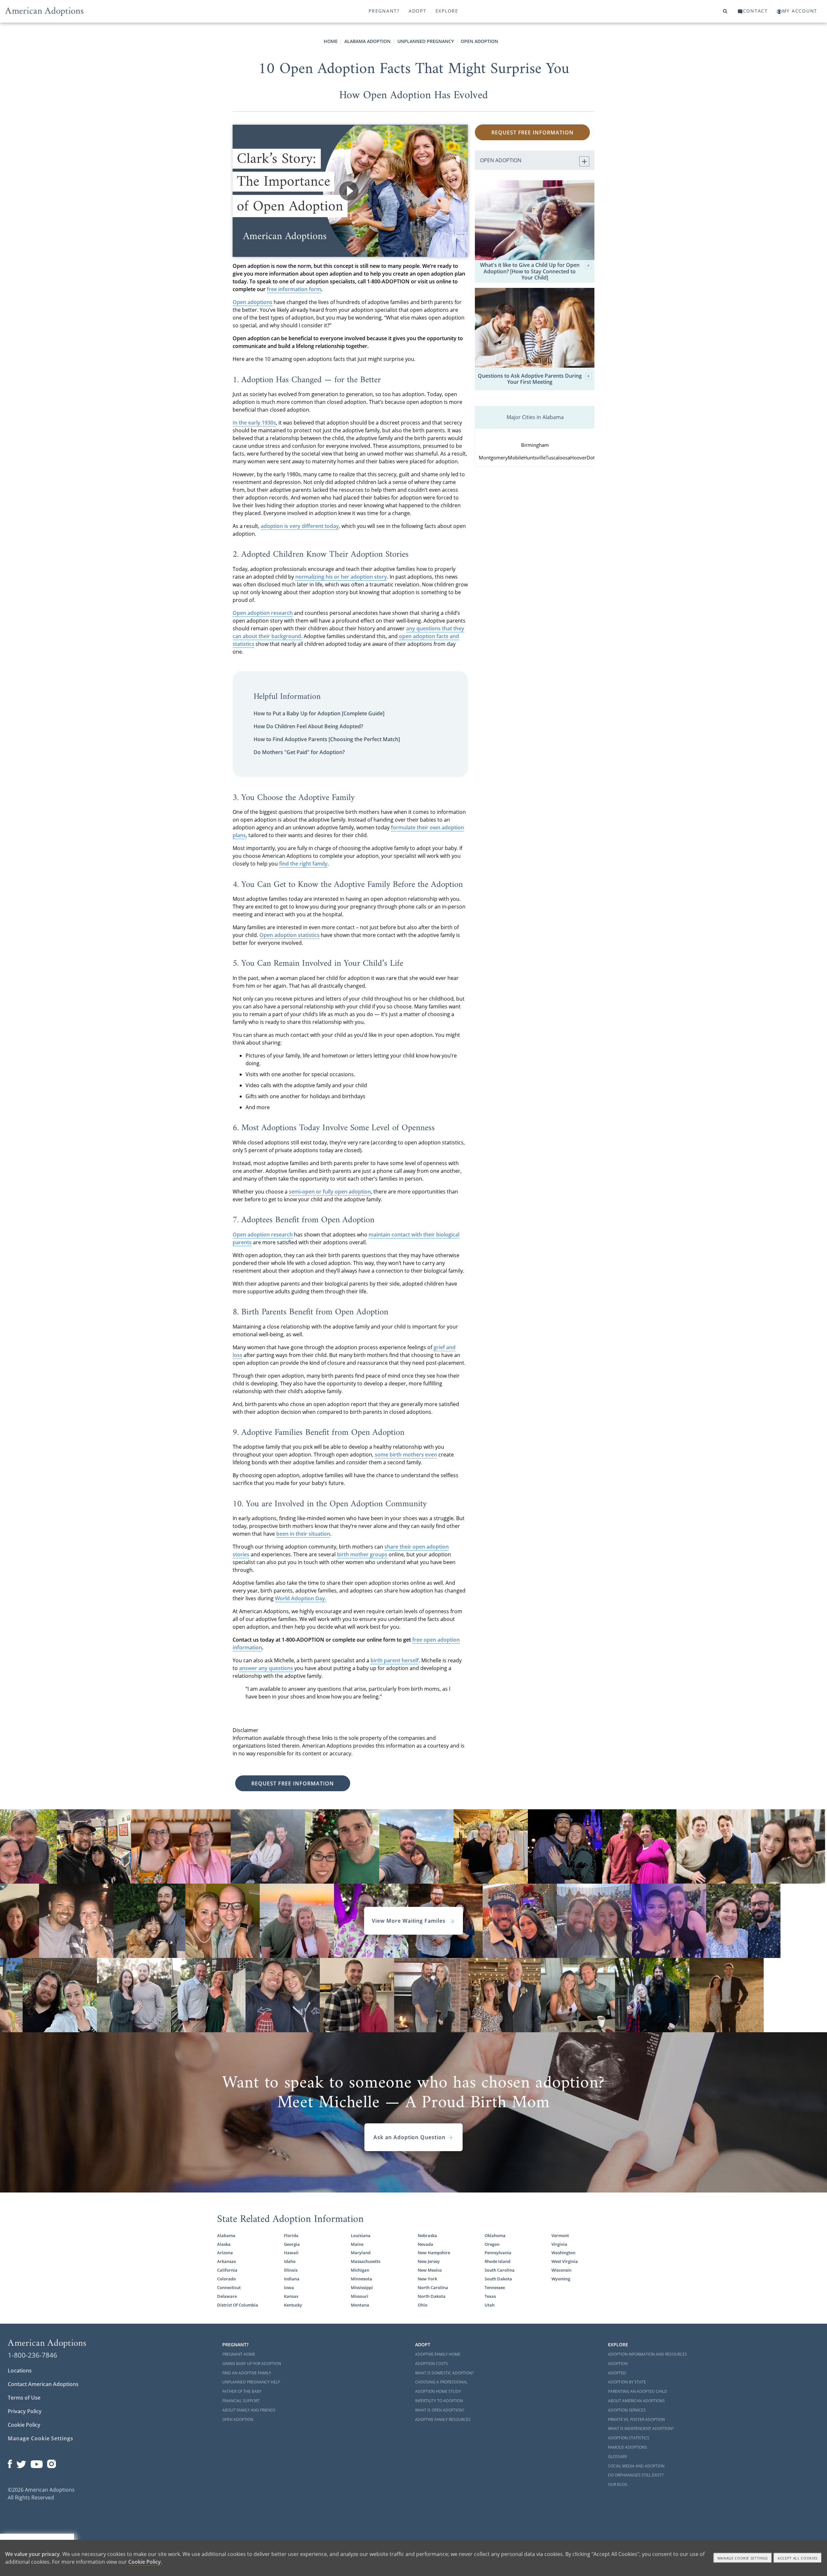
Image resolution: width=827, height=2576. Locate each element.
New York (427, 2279)
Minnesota (361, 2279)
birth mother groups (362, 1554)
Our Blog (618, 2484)
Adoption (618, 2364)
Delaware (227, 2296)
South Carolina (500, 2270)
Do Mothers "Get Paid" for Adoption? (299, 752)
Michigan (360, 2270)
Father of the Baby (242, 2391)
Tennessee (495, 2287)
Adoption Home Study (438, 2391)
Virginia (559, 2244)
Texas (490, 2296)
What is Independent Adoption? (641, 2429)
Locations (20, 2371)
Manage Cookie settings (743, 2558)
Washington (563, 2253)
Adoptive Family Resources (443, 2419)
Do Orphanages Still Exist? (636, 2475)
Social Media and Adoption (636, 2466)
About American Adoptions (636, 2401)
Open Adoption (479, 41)
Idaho (290, 2261)
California (227, 2270)
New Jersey (429, 2261)
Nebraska (427, 2235)
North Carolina (433, 2287)
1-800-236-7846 (32, 2355)
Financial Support (241, 2401)
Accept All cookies (798, 2558)
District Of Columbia (238, 2305)
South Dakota (498, 2279)
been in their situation (303, 1534)
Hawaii (291, 2253)
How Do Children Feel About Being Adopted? (308, 726)
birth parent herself (395, 1660)
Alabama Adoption (367, 41)
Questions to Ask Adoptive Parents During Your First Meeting (530, 379)
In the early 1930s (254, 423)
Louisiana (361, 2235)
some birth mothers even (406, 1455)
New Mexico (430, 2270)
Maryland (361, 2253)
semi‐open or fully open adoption (330, 1192)
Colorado (226, 2279)
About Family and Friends (249, 2410)
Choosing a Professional (441, 2382)
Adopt (418, 11)
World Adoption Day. (301, 1598)
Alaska (224, 2244)
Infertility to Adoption (439, 2401)
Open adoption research (263, 613)
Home (331, 41)
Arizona (225, 2253)
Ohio (423, 2305)
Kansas (291, 2296)
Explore (447, 11)
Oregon (492, 2244)
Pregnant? (384, 11)
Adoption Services (627, 2410)
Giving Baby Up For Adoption (252, 2364)
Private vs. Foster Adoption (636, 2419)
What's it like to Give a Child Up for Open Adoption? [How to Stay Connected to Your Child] (530, 271)
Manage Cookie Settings (41, 2438)
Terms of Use (24, 2398)
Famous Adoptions (628, 2447)
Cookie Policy (24, 2425)
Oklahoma (495, 2235)
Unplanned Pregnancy (426, 41)
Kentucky (293, 2305)
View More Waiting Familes (409, 1921)
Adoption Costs (432, 2364)
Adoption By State (627, 2382)
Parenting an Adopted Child (638, 2391)
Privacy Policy (25, 2411)
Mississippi (362, 2287)
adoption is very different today (300, 526)
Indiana (292, 2279)
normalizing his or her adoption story (341, 577)
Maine (357, 2244)
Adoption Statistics (629, 2438)
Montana (360, 2305)
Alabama (226, 2235)
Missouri (360, 2296)
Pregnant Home (239, 2354)
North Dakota (432, 2296)
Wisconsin (561, 2270)
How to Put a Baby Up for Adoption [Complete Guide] (319, 713)
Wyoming (561, 2279)
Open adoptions (252, 302)
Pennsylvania (498, 2253)
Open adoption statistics (289, 935)
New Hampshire (434, 2253)
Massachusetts (366, 2261)
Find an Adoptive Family (247, 2373)
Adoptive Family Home (438, 2354)
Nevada (425, 2244)
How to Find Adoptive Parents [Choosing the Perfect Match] (327, 739)
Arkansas (226, 2261)
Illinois (291, 2270)
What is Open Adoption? (440, 2410)
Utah (490, 2305)
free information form (294, 289)
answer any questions (266, 1668)
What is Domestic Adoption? (444, 2373)
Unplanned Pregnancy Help (251, 2382)
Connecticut (229, 2287)
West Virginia (565, 2261)
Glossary (618, 2457)
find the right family (303, 864)
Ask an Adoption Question (409, 2137)
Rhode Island (497, 2261)
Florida (291, 2235)
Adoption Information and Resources (648, 2354)
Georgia (292, 2244)
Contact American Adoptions (43, 2384)
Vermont (560, 2235)
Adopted (617, 2373)
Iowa (289, 2287)
